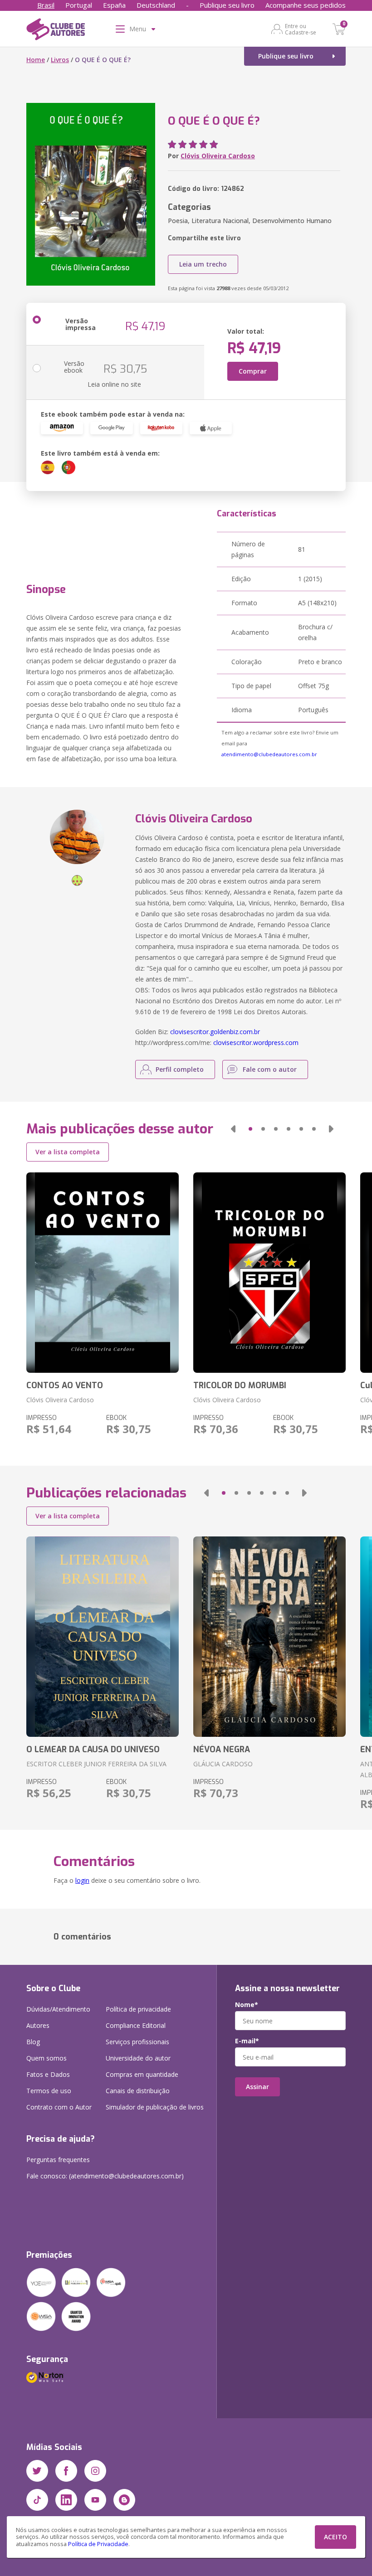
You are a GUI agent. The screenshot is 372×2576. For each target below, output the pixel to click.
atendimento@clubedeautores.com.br (269, 754)
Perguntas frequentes (58, 2160)
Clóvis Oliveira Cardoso (218, 156)
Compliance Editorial (136, 2025)
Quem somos (46, 2058)
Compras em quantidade (142, 2074)
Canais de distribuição (138, 2091)
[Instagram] (95, 2471)
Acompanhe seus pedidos (306, 5)
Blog (33, 2042)
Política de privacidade (138, 2009)
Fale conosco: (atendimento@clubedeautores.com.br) (105, 2176)
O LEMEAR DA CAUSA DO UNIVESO (93, 1750)
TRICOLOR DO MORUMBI (240, 1385)
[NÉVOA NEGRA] (269, 1637)
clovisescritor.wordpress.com (256, 1043)
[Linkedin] (66, 2500)
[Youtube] (95, 2500)
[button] (233, 1129)
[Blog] (124, 2500)
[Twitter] (37, 2471)
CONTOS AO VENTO (65, 1385)
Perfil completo (180, 1069)
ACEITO (335, 2537)
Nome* (247, 2005)
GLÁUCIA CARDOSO (223, 1764)
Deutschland (156, 5)
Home (36, 60)
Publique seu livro (227, 5)
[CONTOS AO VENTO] (103, 1273)
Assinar (257, 2087)
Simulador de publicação (155, 2107)
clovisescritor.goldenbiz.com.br (215, 1032)
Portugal (79, 5)
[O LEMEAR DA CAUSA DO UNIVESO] (103, 1637)
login (82, 1880)
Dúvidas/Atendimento (58, 2009)
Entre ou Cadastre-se (301, 29)
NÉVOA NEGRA (222, 1750)
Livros (60, 60)
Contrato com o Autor (59, 2107)
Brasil (46, 5)
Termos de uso (49, 2091)
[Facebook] (66, 2471)
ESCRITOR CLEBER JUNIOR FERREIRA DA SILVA (96, 1764)
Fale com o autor (270, 1069)
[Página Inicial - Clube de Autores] (56, 31)
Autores (38, 2025)
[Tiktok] (37, 2500)
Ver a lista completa (68, 1152)
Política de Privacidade (98, 2544)
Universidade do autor (138, 2058)
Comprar (253, 371)
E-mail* (247, 2041)
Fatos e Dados (48, 2074)
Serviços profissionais (137, 2042)
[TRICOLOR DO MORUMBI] (269, 1273)
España (114, 5)
